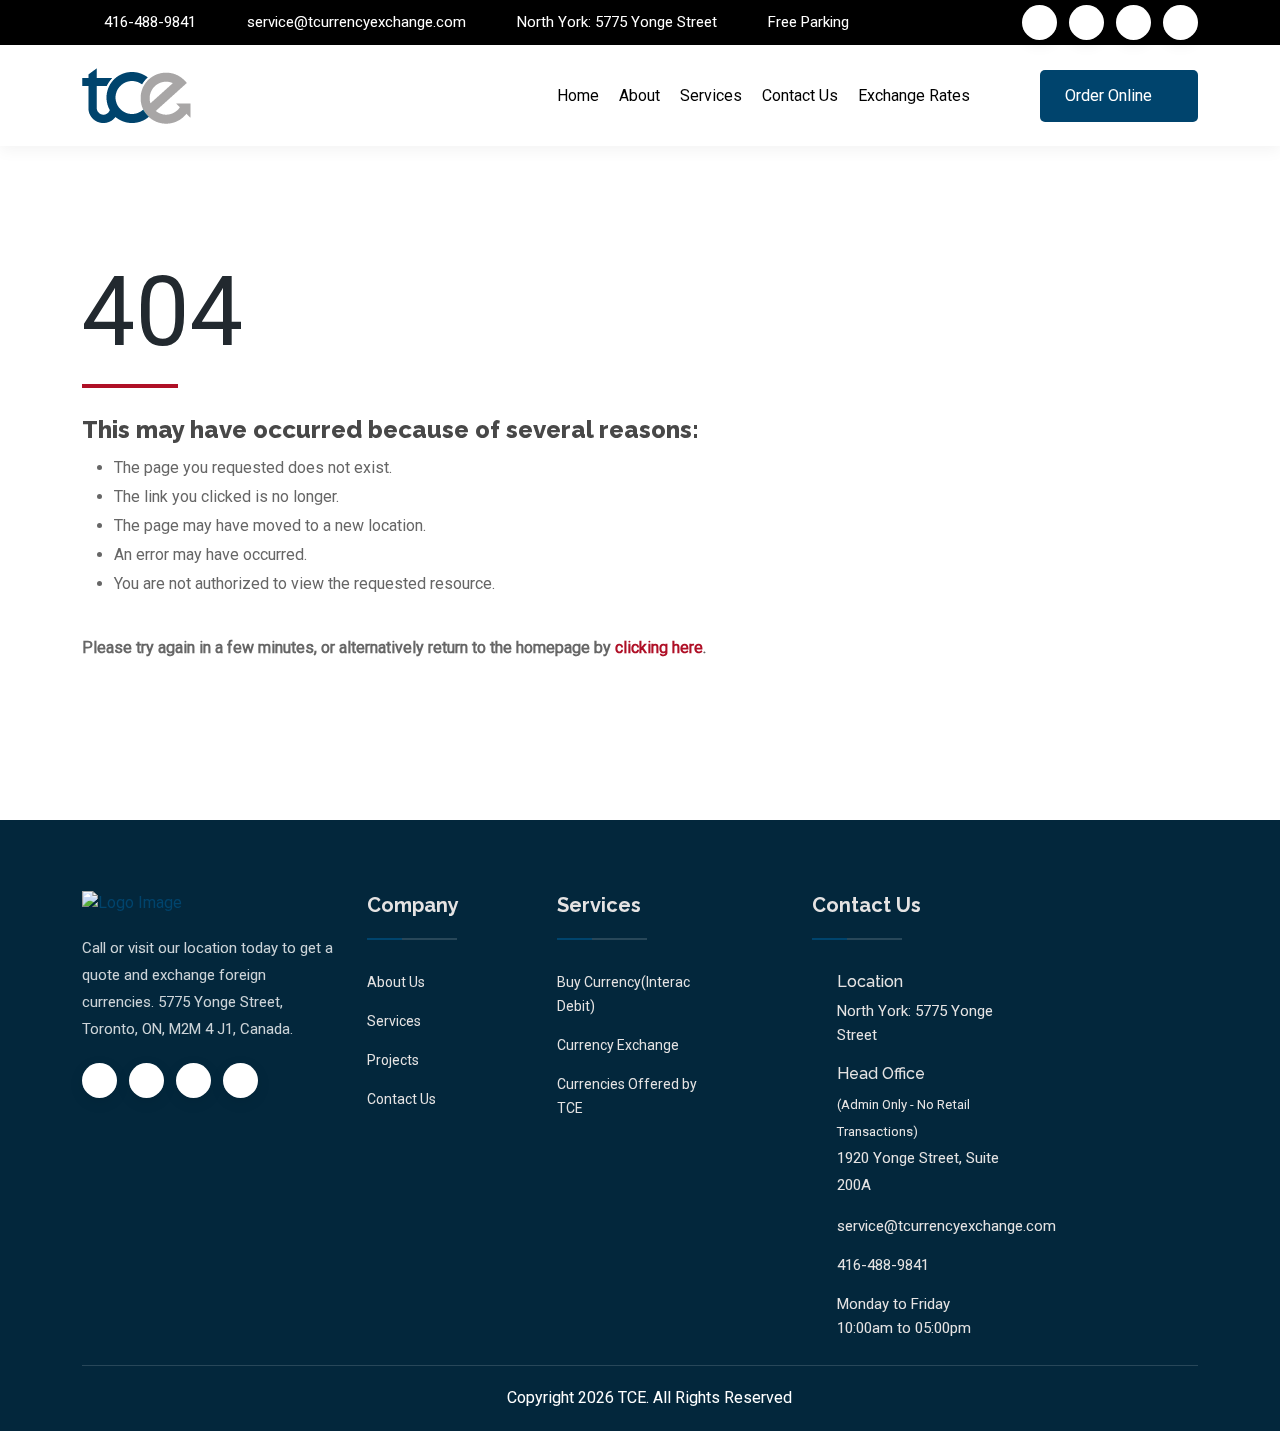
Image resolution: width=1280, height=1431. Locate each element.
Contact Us (800, 95)
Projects (393, 1060)
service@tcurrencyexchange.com (356, 22)
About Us (396, 982)
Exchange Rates (914, 95)
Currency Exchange (618, 1045)
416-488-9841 (150, 22)
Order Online (1108, 95)
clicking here (659, 647)
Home (578, 95)
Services (711, 95)
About (639, 95)
